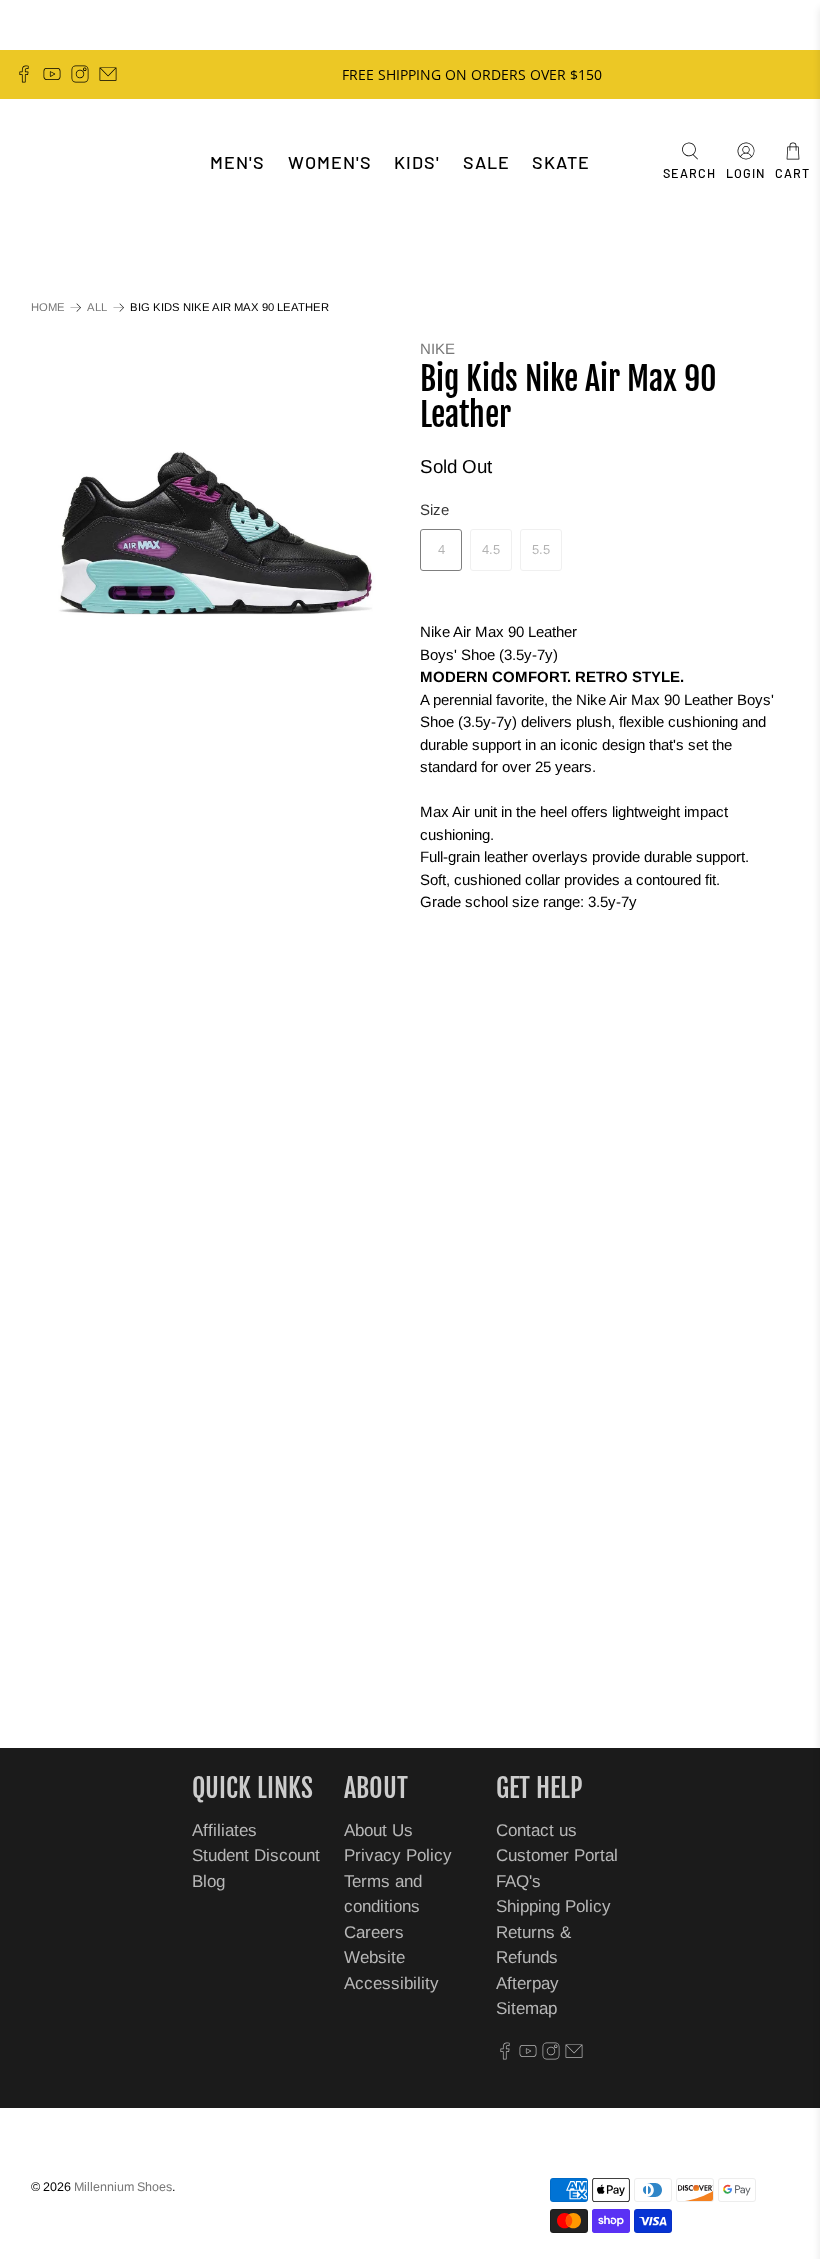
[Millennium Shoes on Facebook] (24, 74)
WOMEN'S (330, 162)
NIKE (437, 348)
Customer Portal (557, 1855)
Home (48, 307)
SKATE (561, 162)
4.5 (491, 549)
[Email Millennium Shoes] (108, 74)
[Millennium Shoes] (76, 162)
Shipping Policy (553, 1906)
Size (434, 509)
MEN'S (237, 162)
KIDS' (417, 162)
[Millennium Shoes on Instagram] (80, 74)
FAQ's (518, 1881)
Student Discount (256, 1855)
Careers (374, 1932)
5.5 (541, 549)
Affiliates (224, 1830)
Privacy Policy (398, 1855)
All (97, 307)
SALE (486, 162)
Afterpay (527, 1983)
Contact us (536, 1830)
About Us (378, 1830)
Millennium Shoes (123, 2187)
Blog (208, 1881)
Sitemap (526, 2008)
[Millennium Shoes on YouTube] (52, 74)
